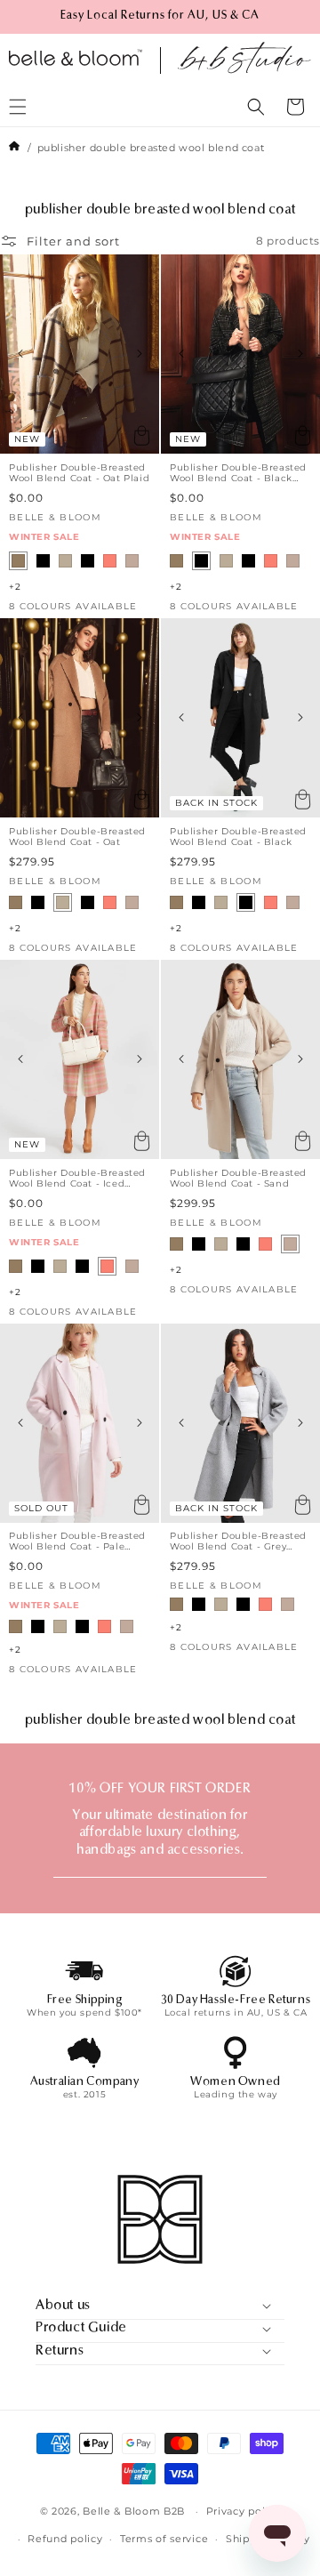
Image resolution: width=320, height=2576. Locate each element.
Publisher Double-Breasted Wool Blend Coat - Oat (77, 837)
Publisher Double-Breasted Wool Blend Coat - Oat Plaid (79, 473)
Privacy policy (244, 2511)
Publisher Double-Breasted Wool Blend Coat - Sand (238, 1179)
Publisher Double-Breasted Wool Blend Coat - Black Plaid (238, 473)
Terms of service (164, 2539)
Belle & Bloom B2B (134, 2511)
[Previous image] (20, 354)
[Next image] (139, 354)
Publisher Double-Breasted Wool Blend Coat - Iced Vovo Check (77, 1179)
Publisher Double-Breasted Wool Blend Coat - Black (238, 837)
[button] (256, 107)
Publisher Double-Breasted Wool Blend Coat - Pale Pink (77, 1542)
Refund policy (65, 2539)
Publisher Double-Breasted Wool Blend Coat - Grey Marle (238, 1542)
